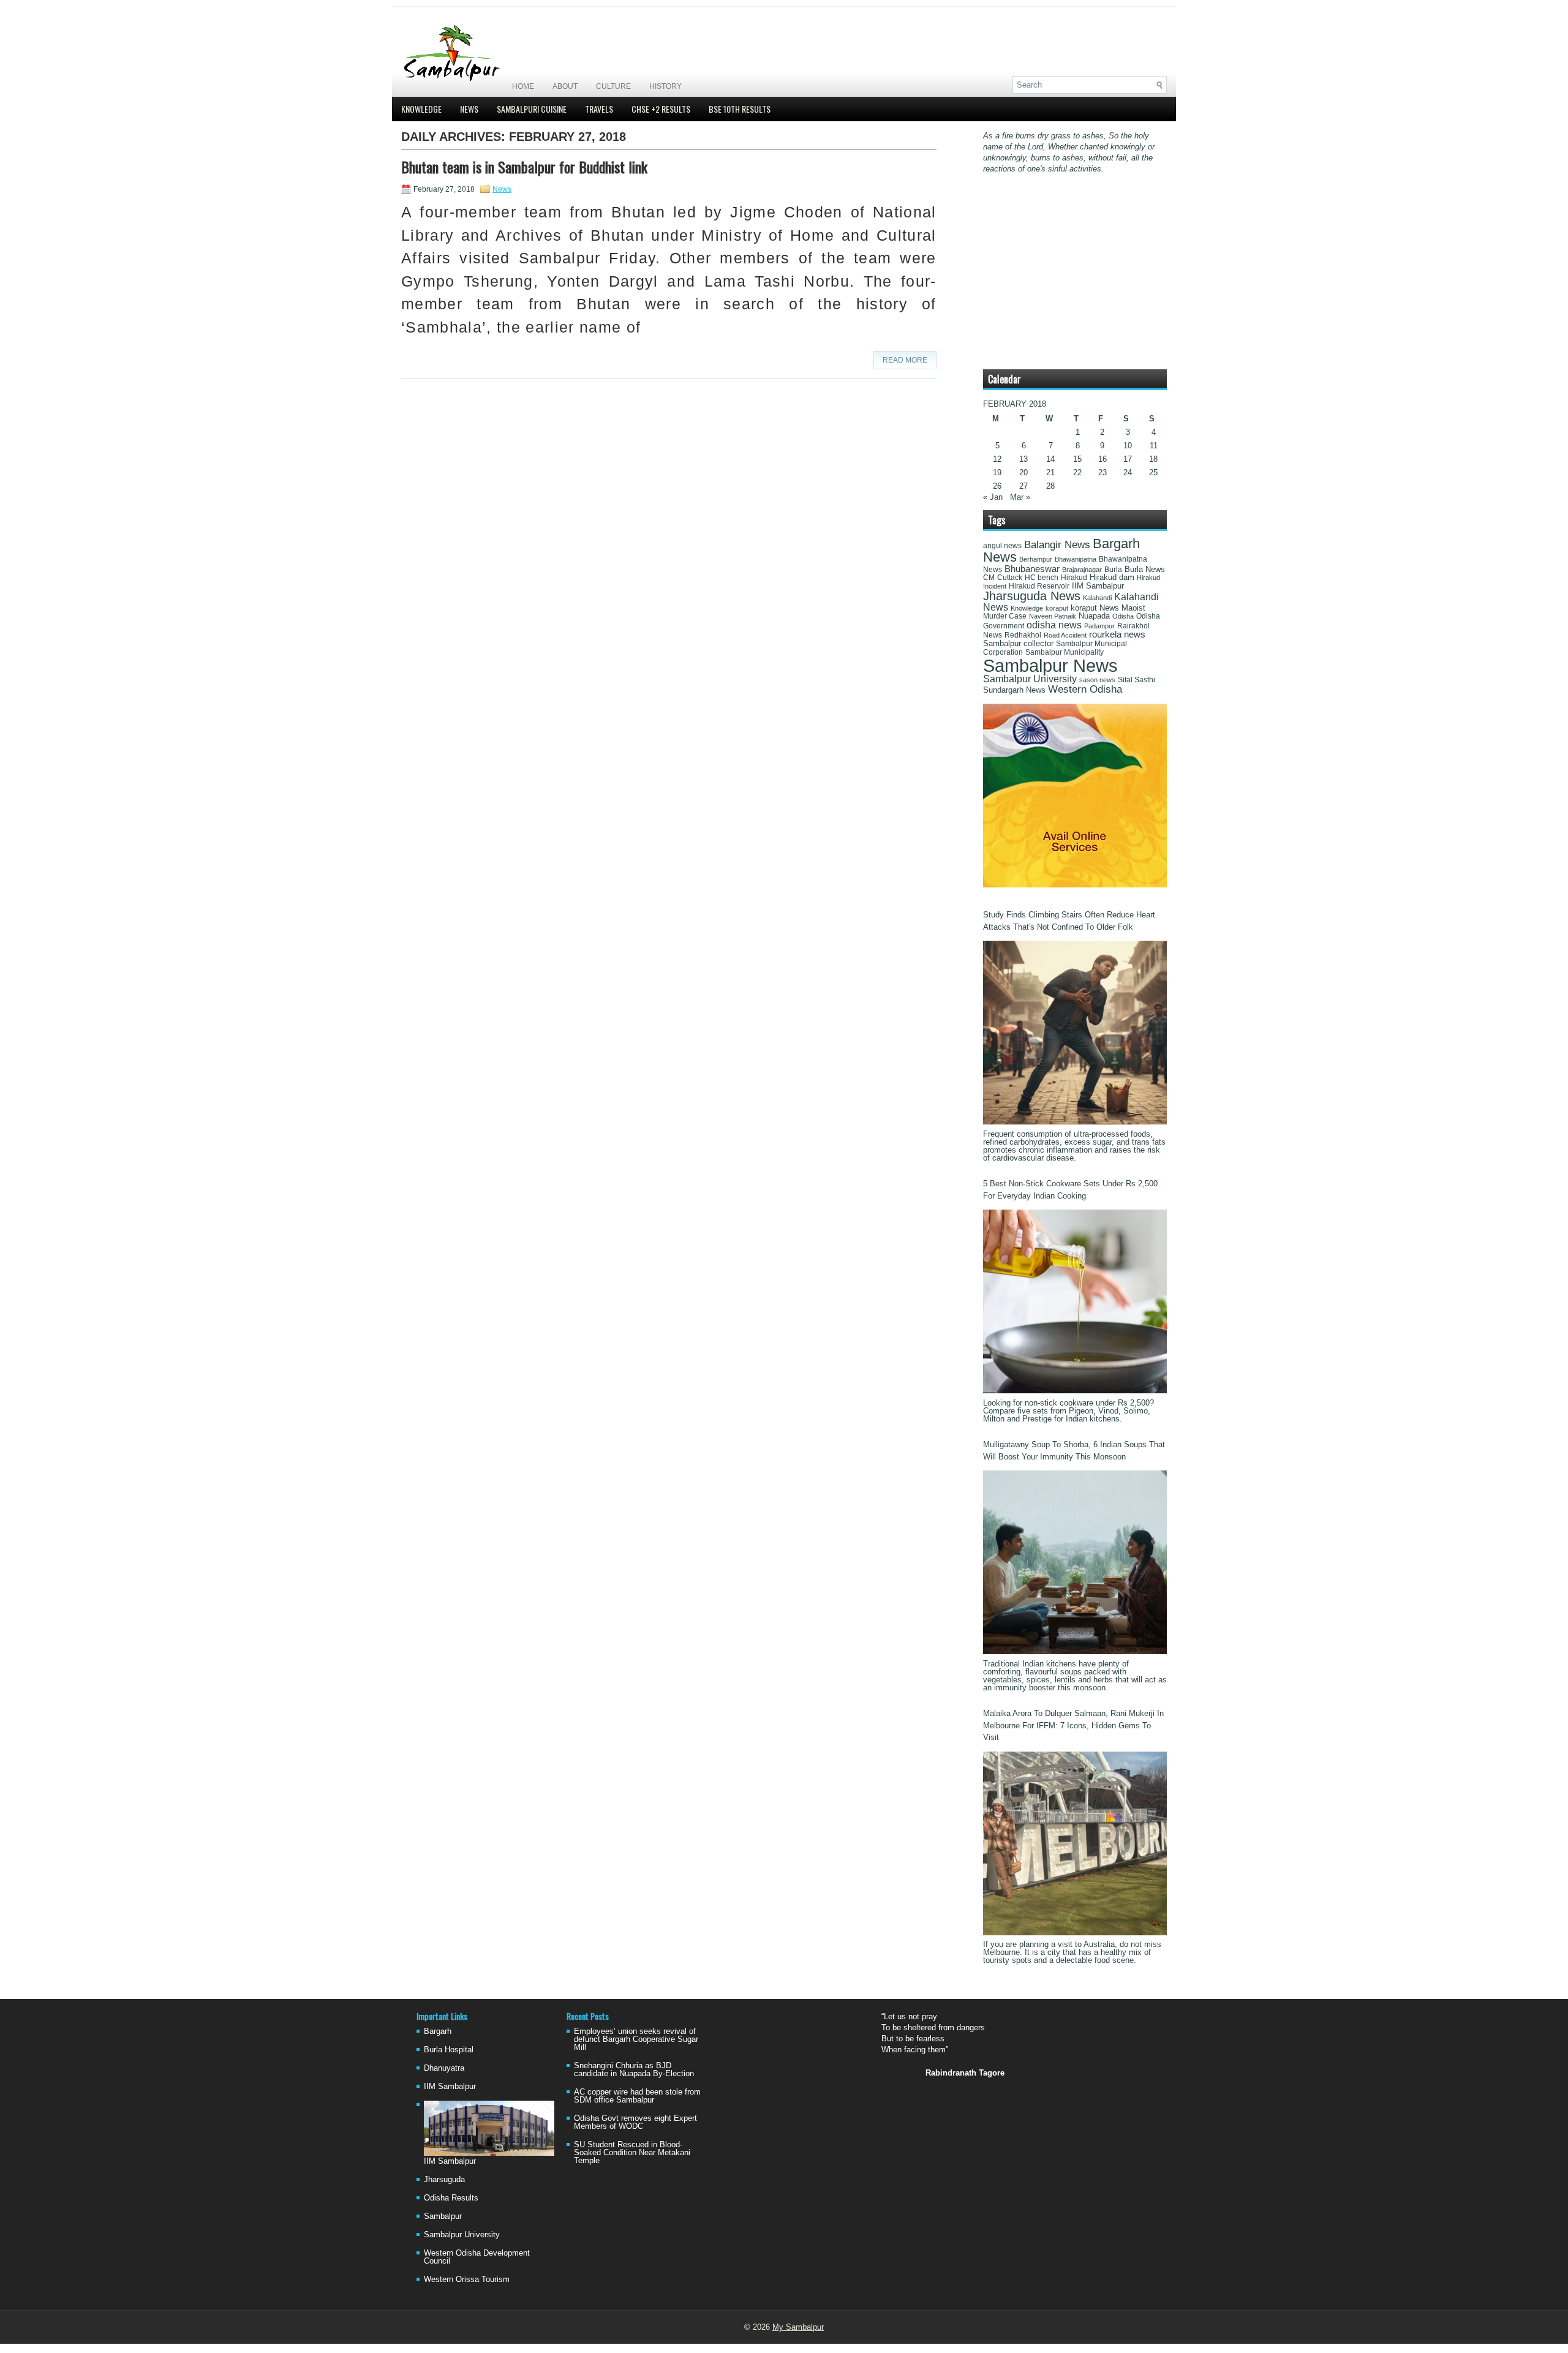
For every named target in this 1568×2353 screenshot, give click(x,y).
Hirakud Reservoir (1039, 586)
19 (997, 472)
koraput (1057, 608)
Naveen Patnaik (1053, 616)
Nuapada (1094, 616)
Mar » (1020, 497)
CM (989, 578)
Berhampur (1036, 559)
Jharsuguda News (1032, 596)
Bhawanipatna (1076, 559)
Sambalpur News (1050, 665)
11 (1154, 446)
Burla (1113, 570)
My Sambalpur (798, 2327)
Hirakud (1074, 578)
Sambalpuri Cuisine (532, 109)
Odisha (1123, 616)
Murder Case (1005, 616)
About (565, 86)
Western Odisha (1085, 689)
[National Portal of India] (1075, 885)
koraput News (1095, 608)
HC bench (1042, 578)
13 (1023, 459)
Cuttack (1010, 578)
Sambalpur (443, 2216)
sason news (1097, 680)
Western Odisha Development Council (477, 2257)
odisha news (1054, 625)
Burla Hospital (449, 2050)
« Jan (993, 497)
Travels (599, 109)
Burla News (1145, 569)
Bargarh (438, 2031)
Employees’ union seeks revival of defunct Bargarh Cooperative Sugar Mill (636, 2039)
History (665, 86)
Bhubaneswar (1032, 569)
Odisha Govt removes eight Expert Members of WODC (635, 2122)
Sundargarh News (1014, 690)
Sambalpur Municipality (1065, 652)
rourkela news (1117, 634)
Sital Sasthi (1136, 680)
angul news (1002, 546)
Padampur (1099, 626)
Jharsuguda (444, 2179)
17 (1128, 459)
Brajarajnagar (1082, 570)
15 (1077, 459)
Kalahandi (1097, 598)
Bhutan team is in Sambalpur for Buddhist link (524, 167)
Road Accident (1065, 635)
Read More (905, 360)
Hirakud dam (1112, 577)
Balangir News (1057, 545)
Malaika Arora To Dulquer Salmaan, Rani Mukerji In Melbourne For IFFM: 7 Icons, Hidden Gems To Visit (1073, 1725)
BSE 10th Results (740, 109)
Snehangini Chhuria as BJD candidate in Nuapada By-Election (634, 2069)
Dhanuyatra (444, 2068)
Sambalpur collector (1018, 644)
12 (997, 459)
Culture (613, 86)
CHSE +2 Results (661, 109)
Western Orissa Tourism (467, 2279)
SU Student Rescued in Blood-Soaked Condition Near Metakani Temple (632, 2152)
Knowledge (421, 109)
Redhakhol (1023, 635)
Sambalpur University (1030, 679)
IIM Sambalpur (1098, 586)
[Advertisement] (1023, 41)
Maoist (1133, 608)
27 (1023, 486)
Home (523, 86)
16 (1102, 459)
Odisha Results (451, 2198)
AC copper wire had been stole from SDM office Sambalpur (637, 2096)
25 (1153, 472)
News (469, 109)
